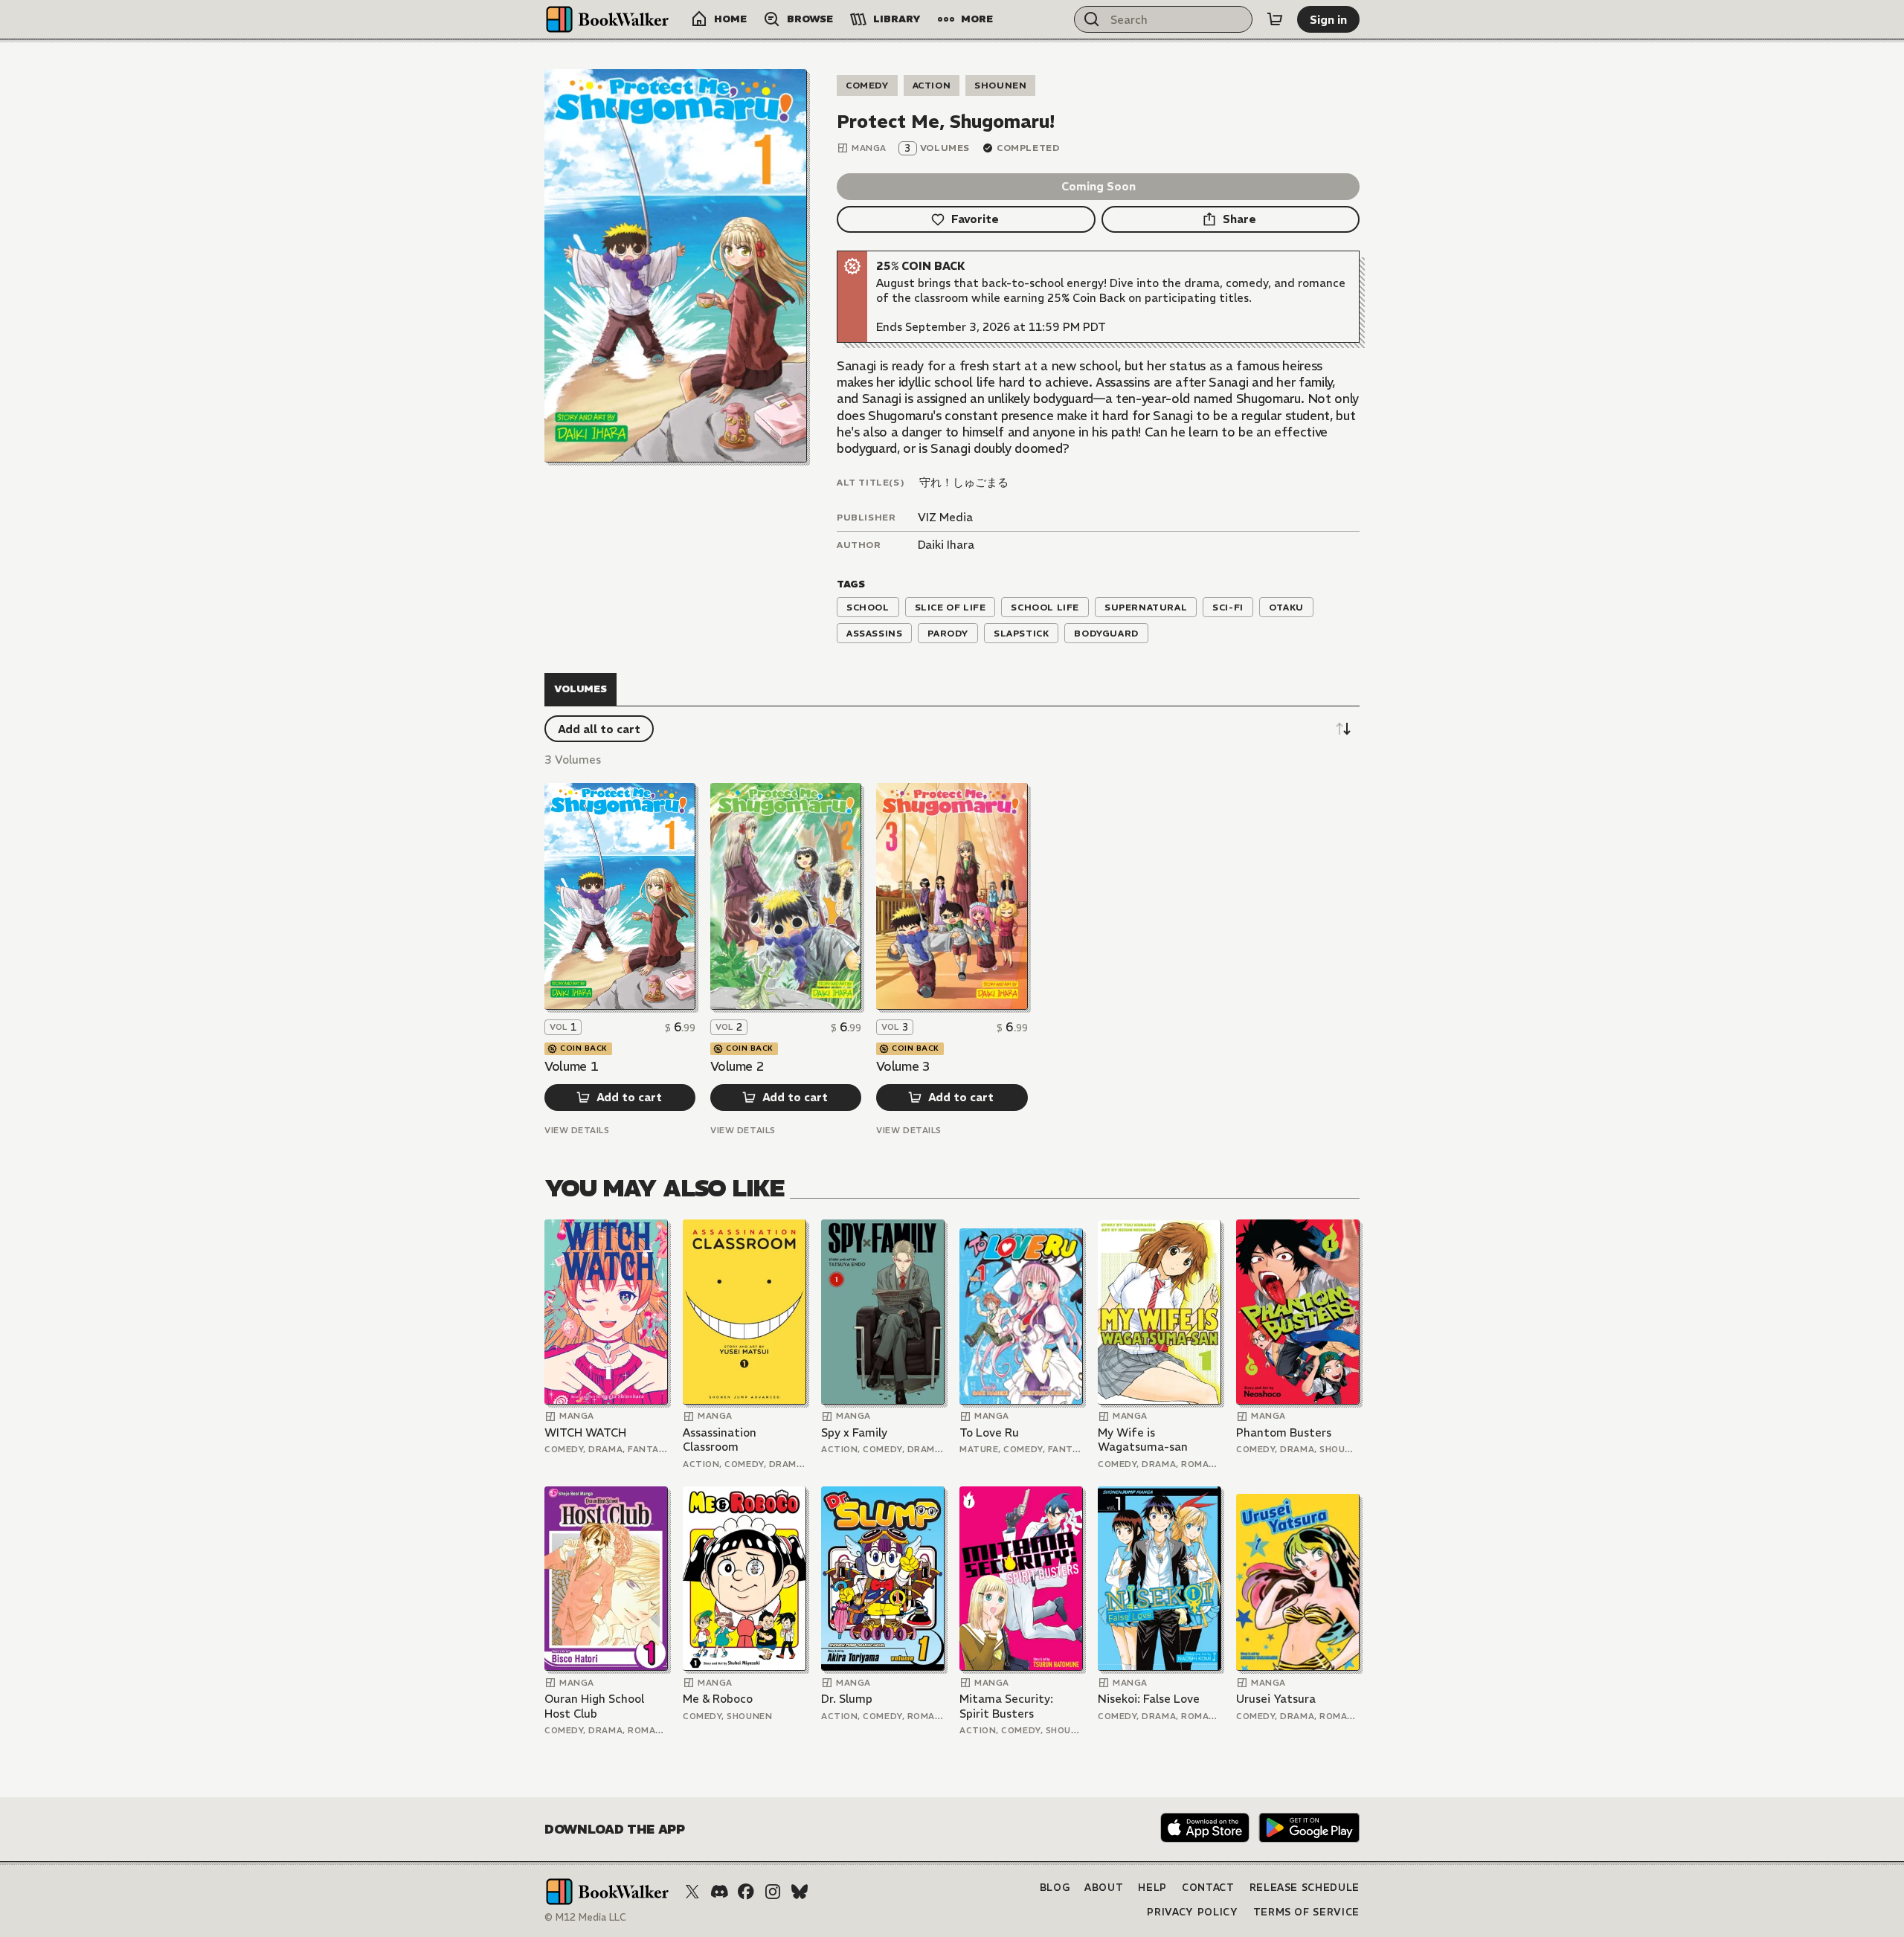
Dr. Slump (847, 1699)
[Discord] (719, 1892)
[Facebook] (746, 1892)
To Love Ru (989, 1432)
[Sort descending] (1343, 729)
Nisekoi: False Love (1149, 1699)
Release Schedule (1305, 1888)
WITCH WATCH (585, 1432)
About (1104, 1888)
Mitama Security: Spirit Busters (1006, 1706)
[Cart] (1275, 19)
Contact (1208, 1888)
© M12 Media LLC (585, 1917)
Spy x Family (854, 1432)
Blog (1055, 1888)
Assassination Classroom (720, 1440)
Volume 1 (571, 1066)
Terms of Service (1306, 1912)
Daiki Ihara (946, 545)
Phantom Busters (1284, 1432)
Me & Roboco (718, 1699)
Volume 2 (737, 1066)
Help (1152, 1888)
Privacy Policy (1192, 1912)
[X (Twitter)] (692, 1892)
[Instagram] (773, 1892)
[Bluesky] (800, 1892)
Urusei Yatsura (1276, 1699)
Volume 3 (903, 1066)
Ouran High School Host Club (594, 1706)
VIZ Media (945, 517)
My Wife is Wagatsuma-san (1143, 1440)
